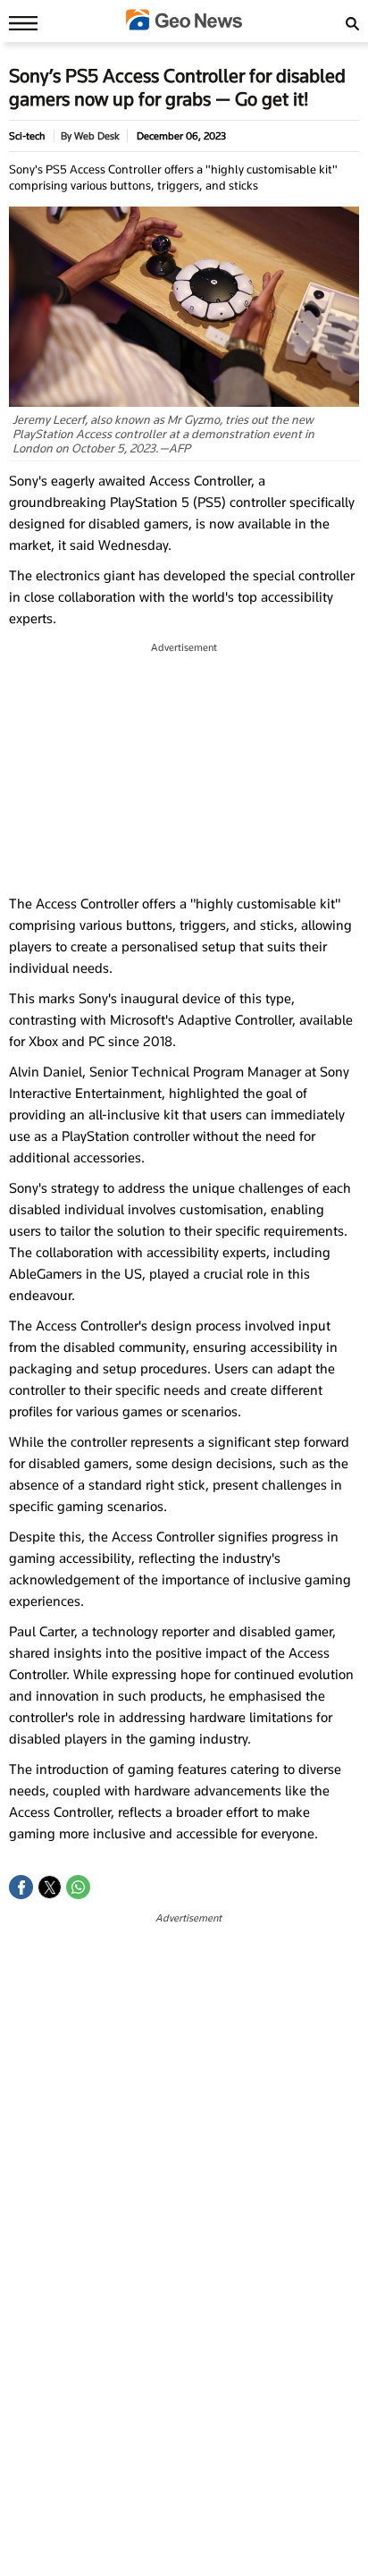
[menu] (19, 22)
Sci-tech (27, 136)
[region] (184, 769)
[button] (21, 1887)
